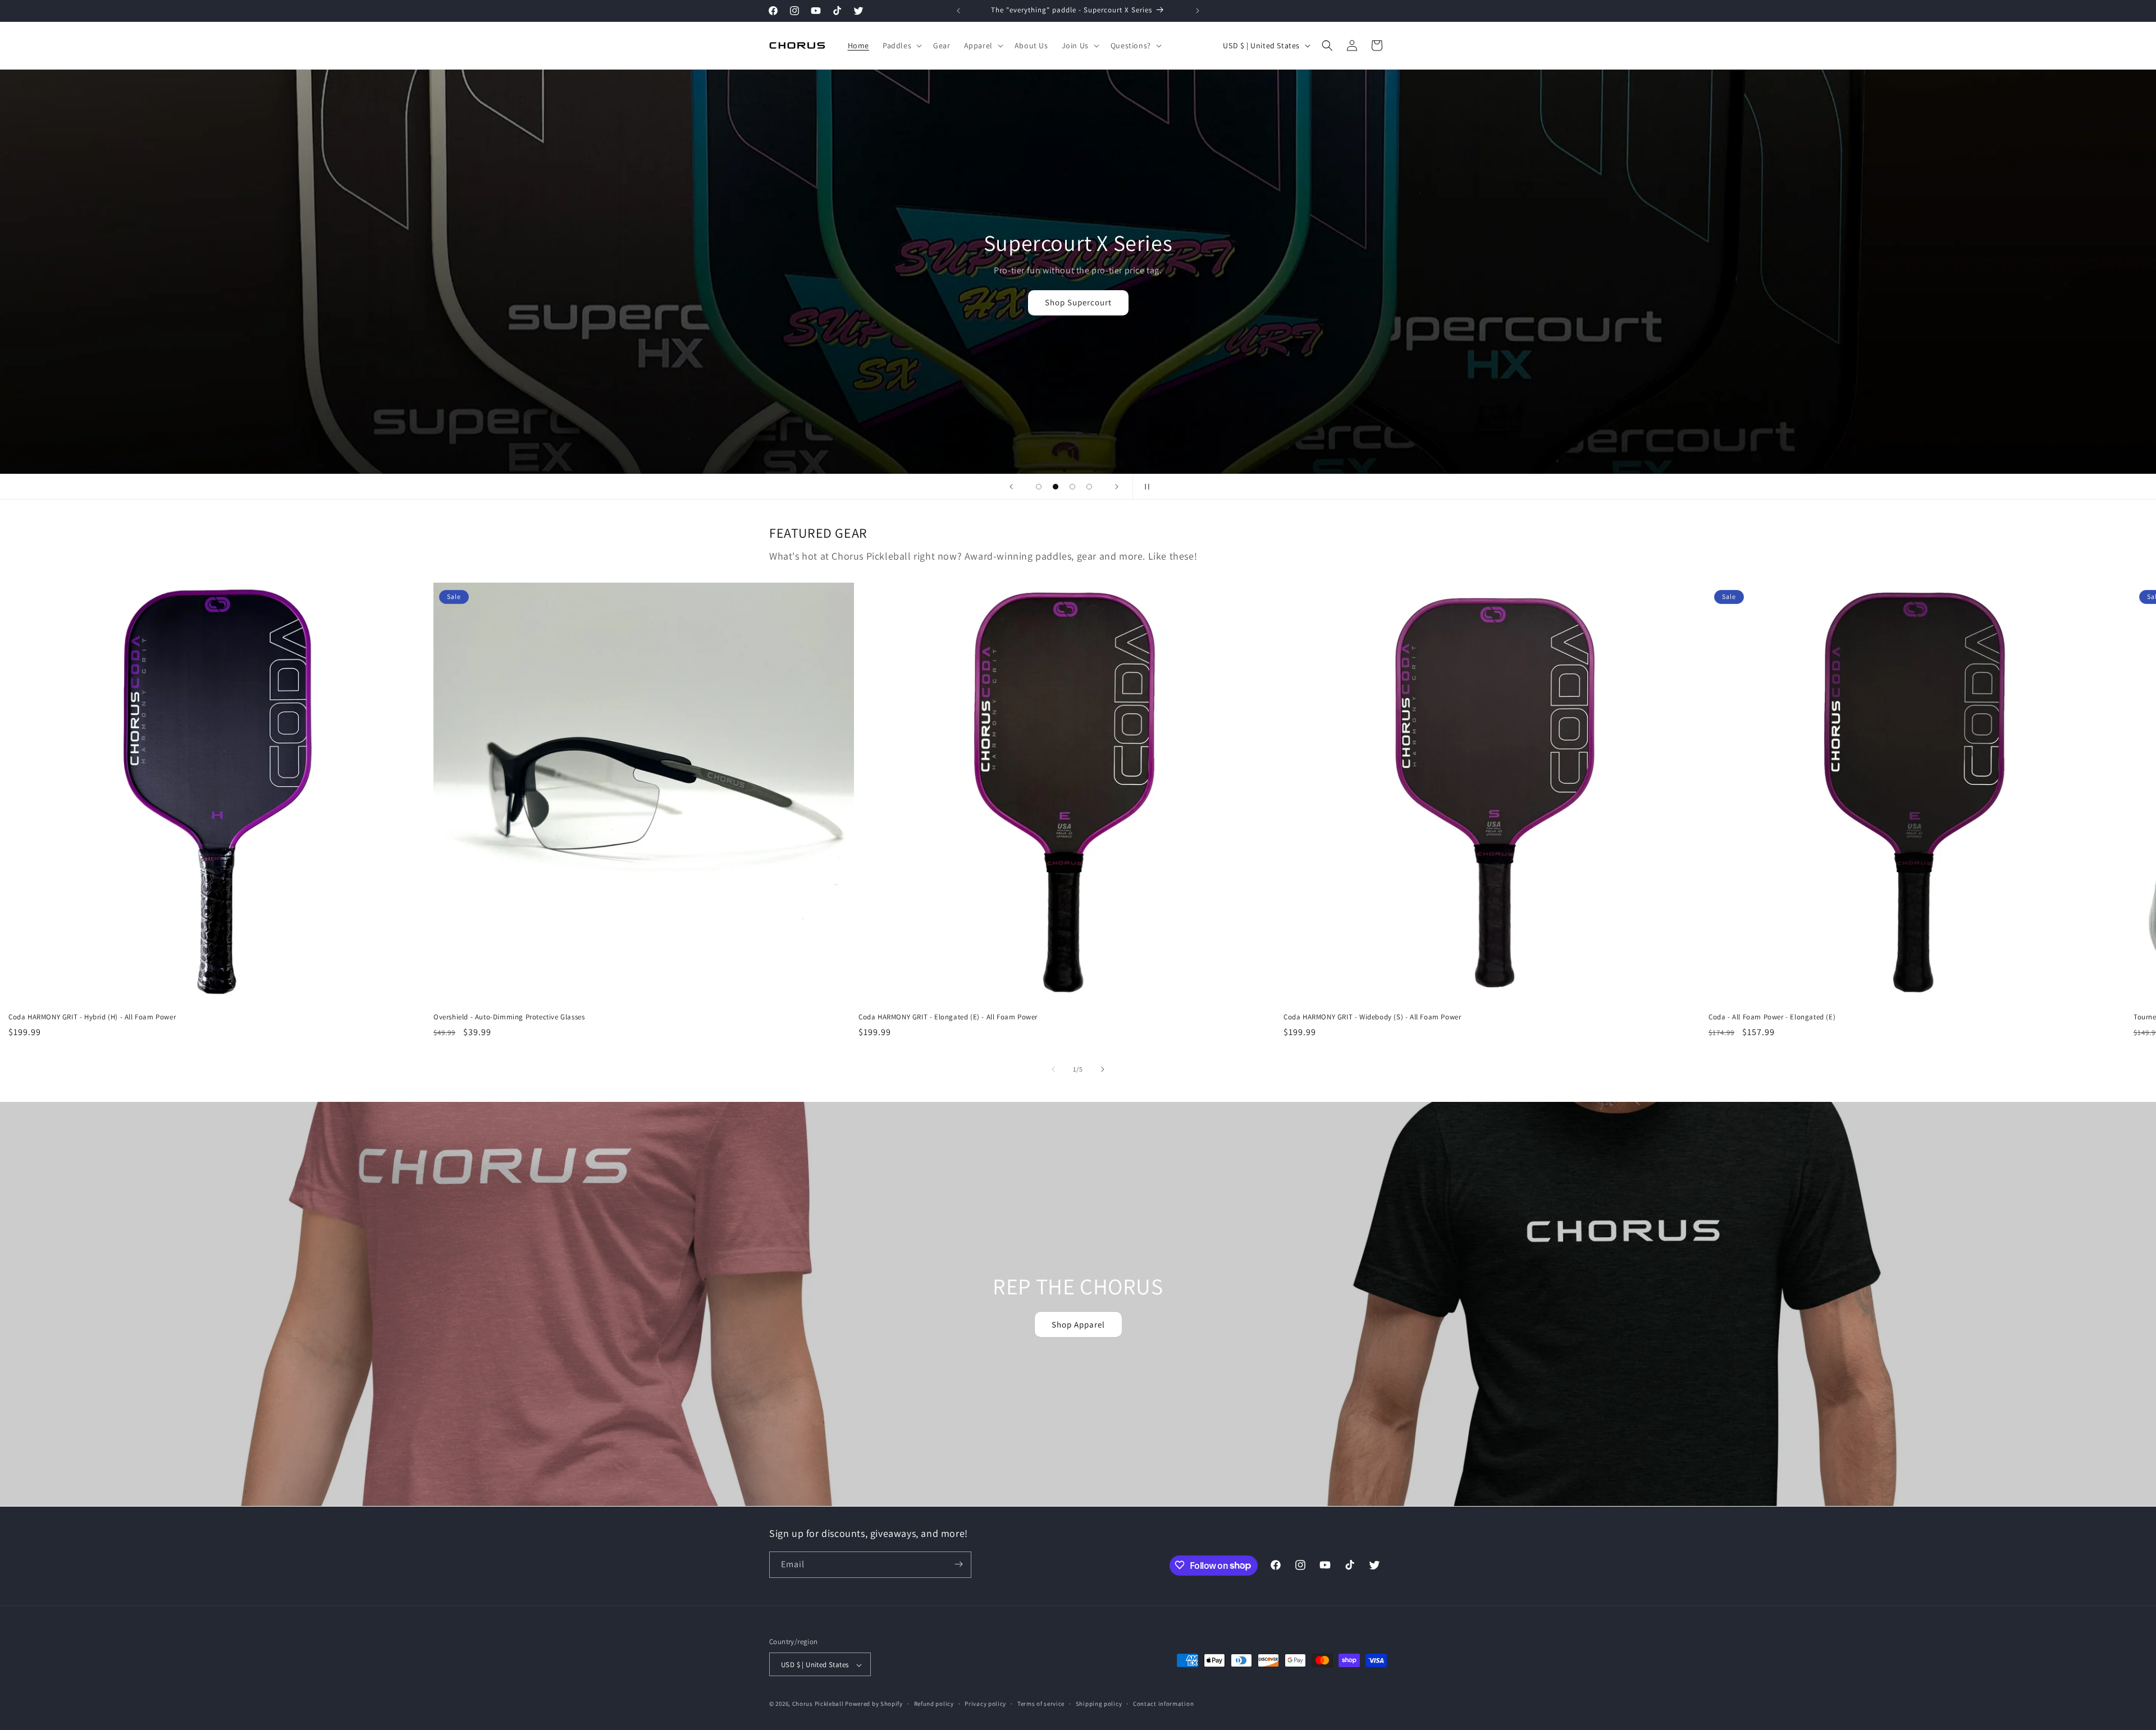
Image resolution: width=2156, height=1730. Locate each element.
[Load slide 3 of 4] (1072, 487)
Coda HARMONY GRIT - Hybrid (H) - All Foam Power (92, 1017)
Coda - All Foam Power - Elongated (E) (1772, 1017)
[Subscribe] (958, 1564)
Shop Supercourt (271, 302)
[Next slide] (1117, 487)
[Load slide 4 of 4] (1089, 487)
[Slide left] (1053, 1069)
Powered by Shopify (874, 1704)
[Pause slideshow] (1145, 487)
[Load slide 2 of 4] (1056, 487)
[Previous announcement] (958, 11)
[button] (901, 45)
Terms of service (1041, 1704)
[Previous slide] (1011, 487)
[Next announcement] (1198, 11)
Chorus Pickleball (818, 1704)
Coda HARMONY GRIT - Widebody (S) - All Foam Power (1372, 1017)
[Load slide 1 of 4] (1039, 487)
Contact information (1163, 1704)
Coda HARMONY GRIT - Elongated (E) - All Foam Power (948, 1017)
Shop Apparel (1078, 1324)
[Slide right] (1103, 1069)
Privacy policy (985, 1704)
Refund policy (934, 1704)
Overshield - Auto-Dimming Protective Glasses (509, 1017)
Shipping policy (1099, 1704)
